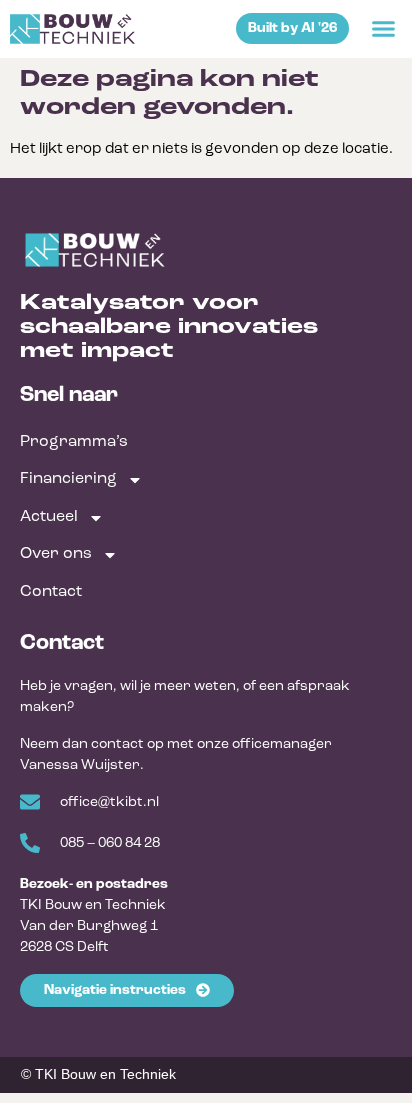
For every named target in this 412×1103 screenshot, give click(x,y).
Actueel (49, 517)
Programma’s (74, 442)
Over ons (56, 554)
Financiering (68, 479)
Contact (51, 592)
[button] (383, 29)
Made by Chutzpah (327, 1075)
